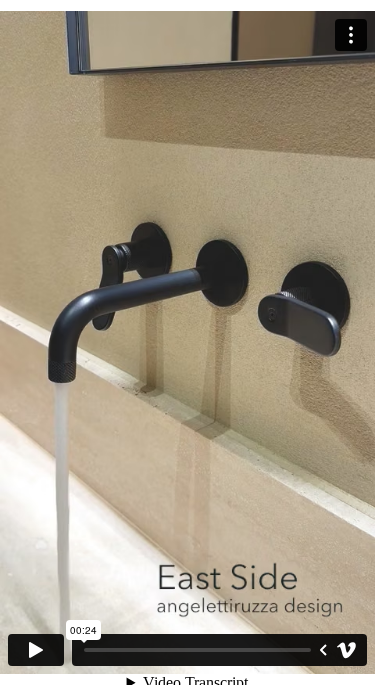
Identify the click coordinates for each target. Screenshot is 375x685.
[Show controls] (323, 650)
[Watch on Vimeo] (347, 650)
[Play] (36, 650)
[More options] (351, 35)
